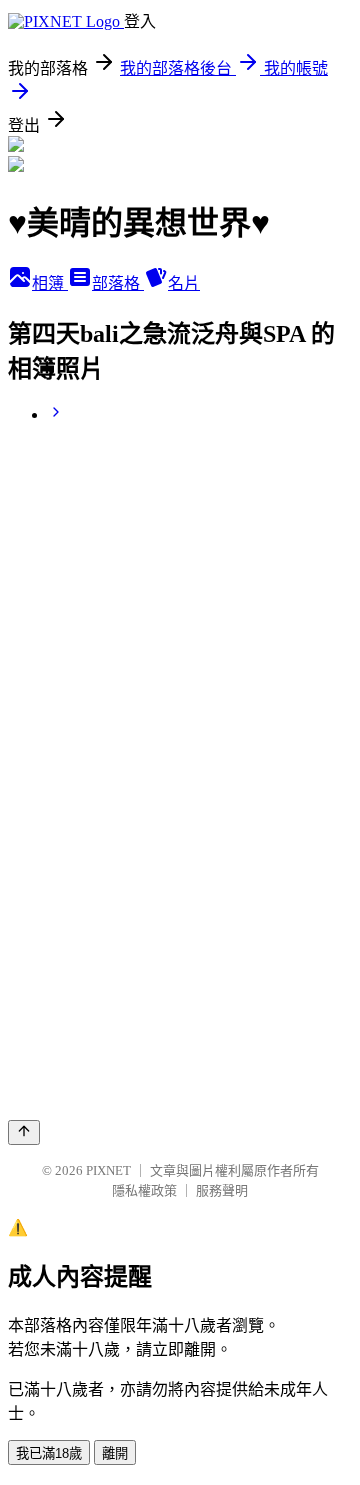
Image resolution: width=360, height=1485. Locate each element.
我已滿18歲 (49, 1453)
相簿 (50, 283)
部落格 (118, 283)
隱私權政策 (144, 1190)
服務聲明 (222, 1190)
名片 (184, 283)
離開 (115, 1453)
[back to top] (24, 1132)
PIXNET (108, 1170)
